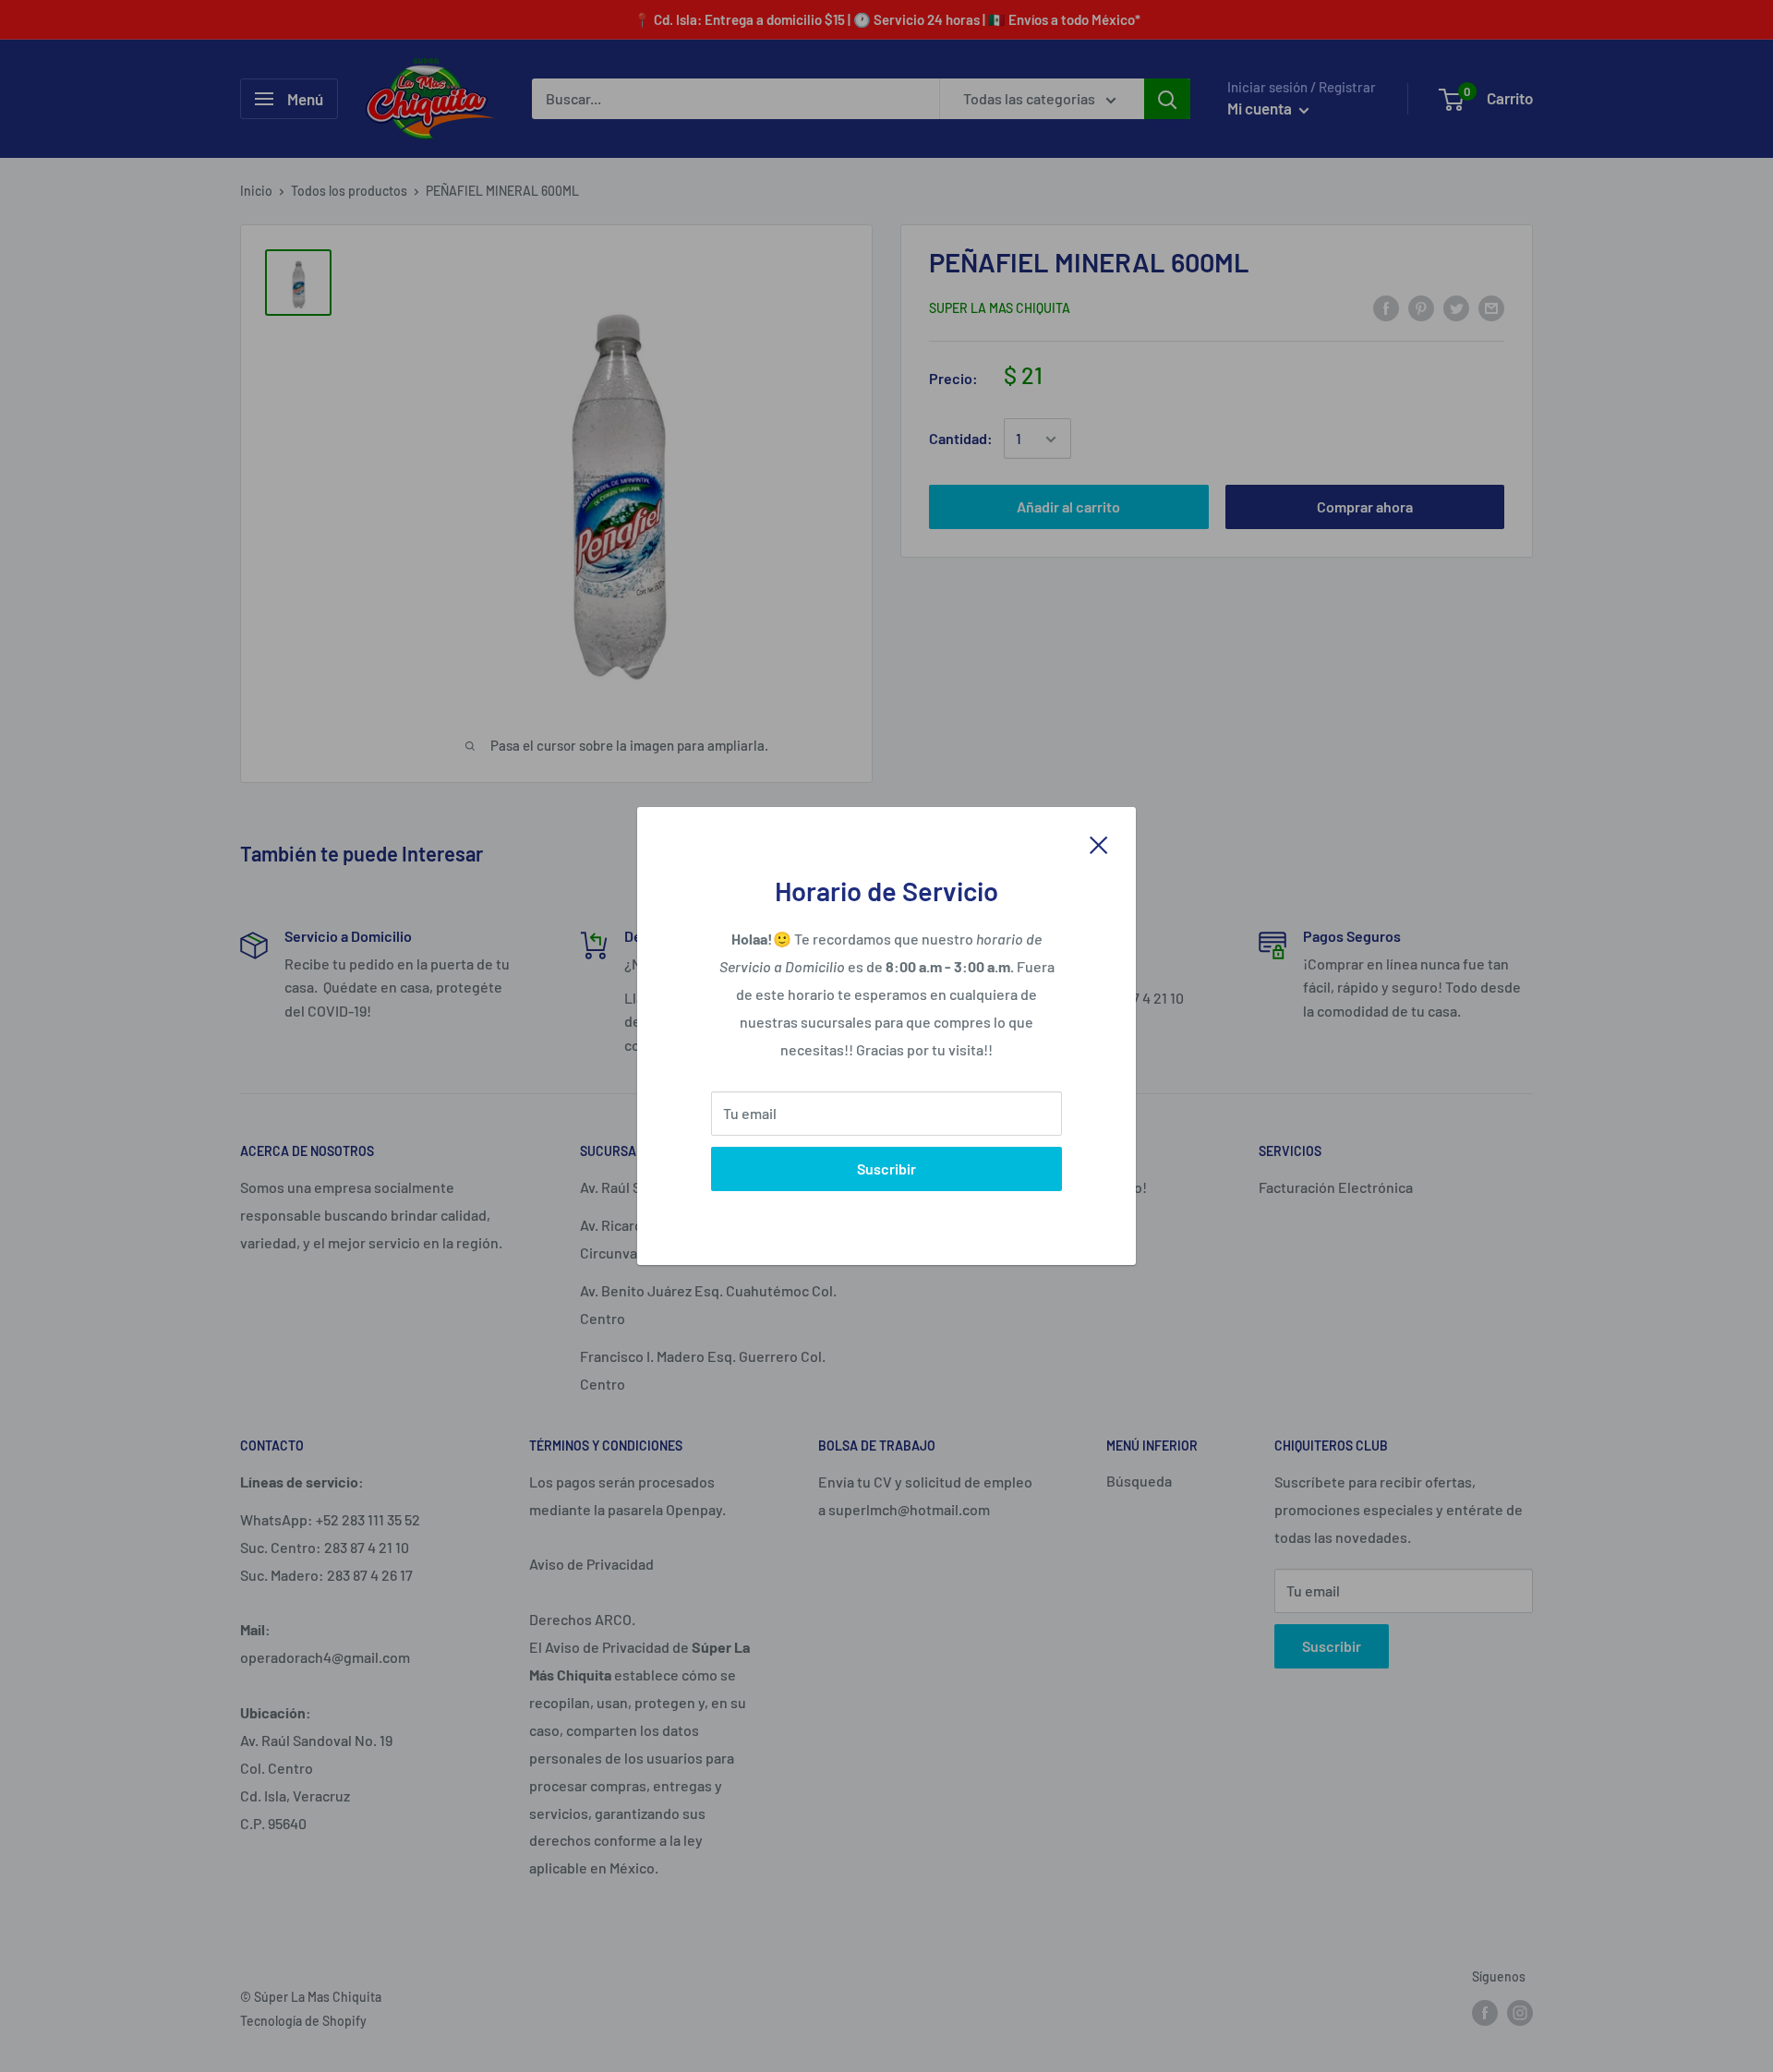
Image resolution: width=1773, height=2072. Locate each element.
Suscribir (886, 1169)
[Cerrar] (1099, 843)
